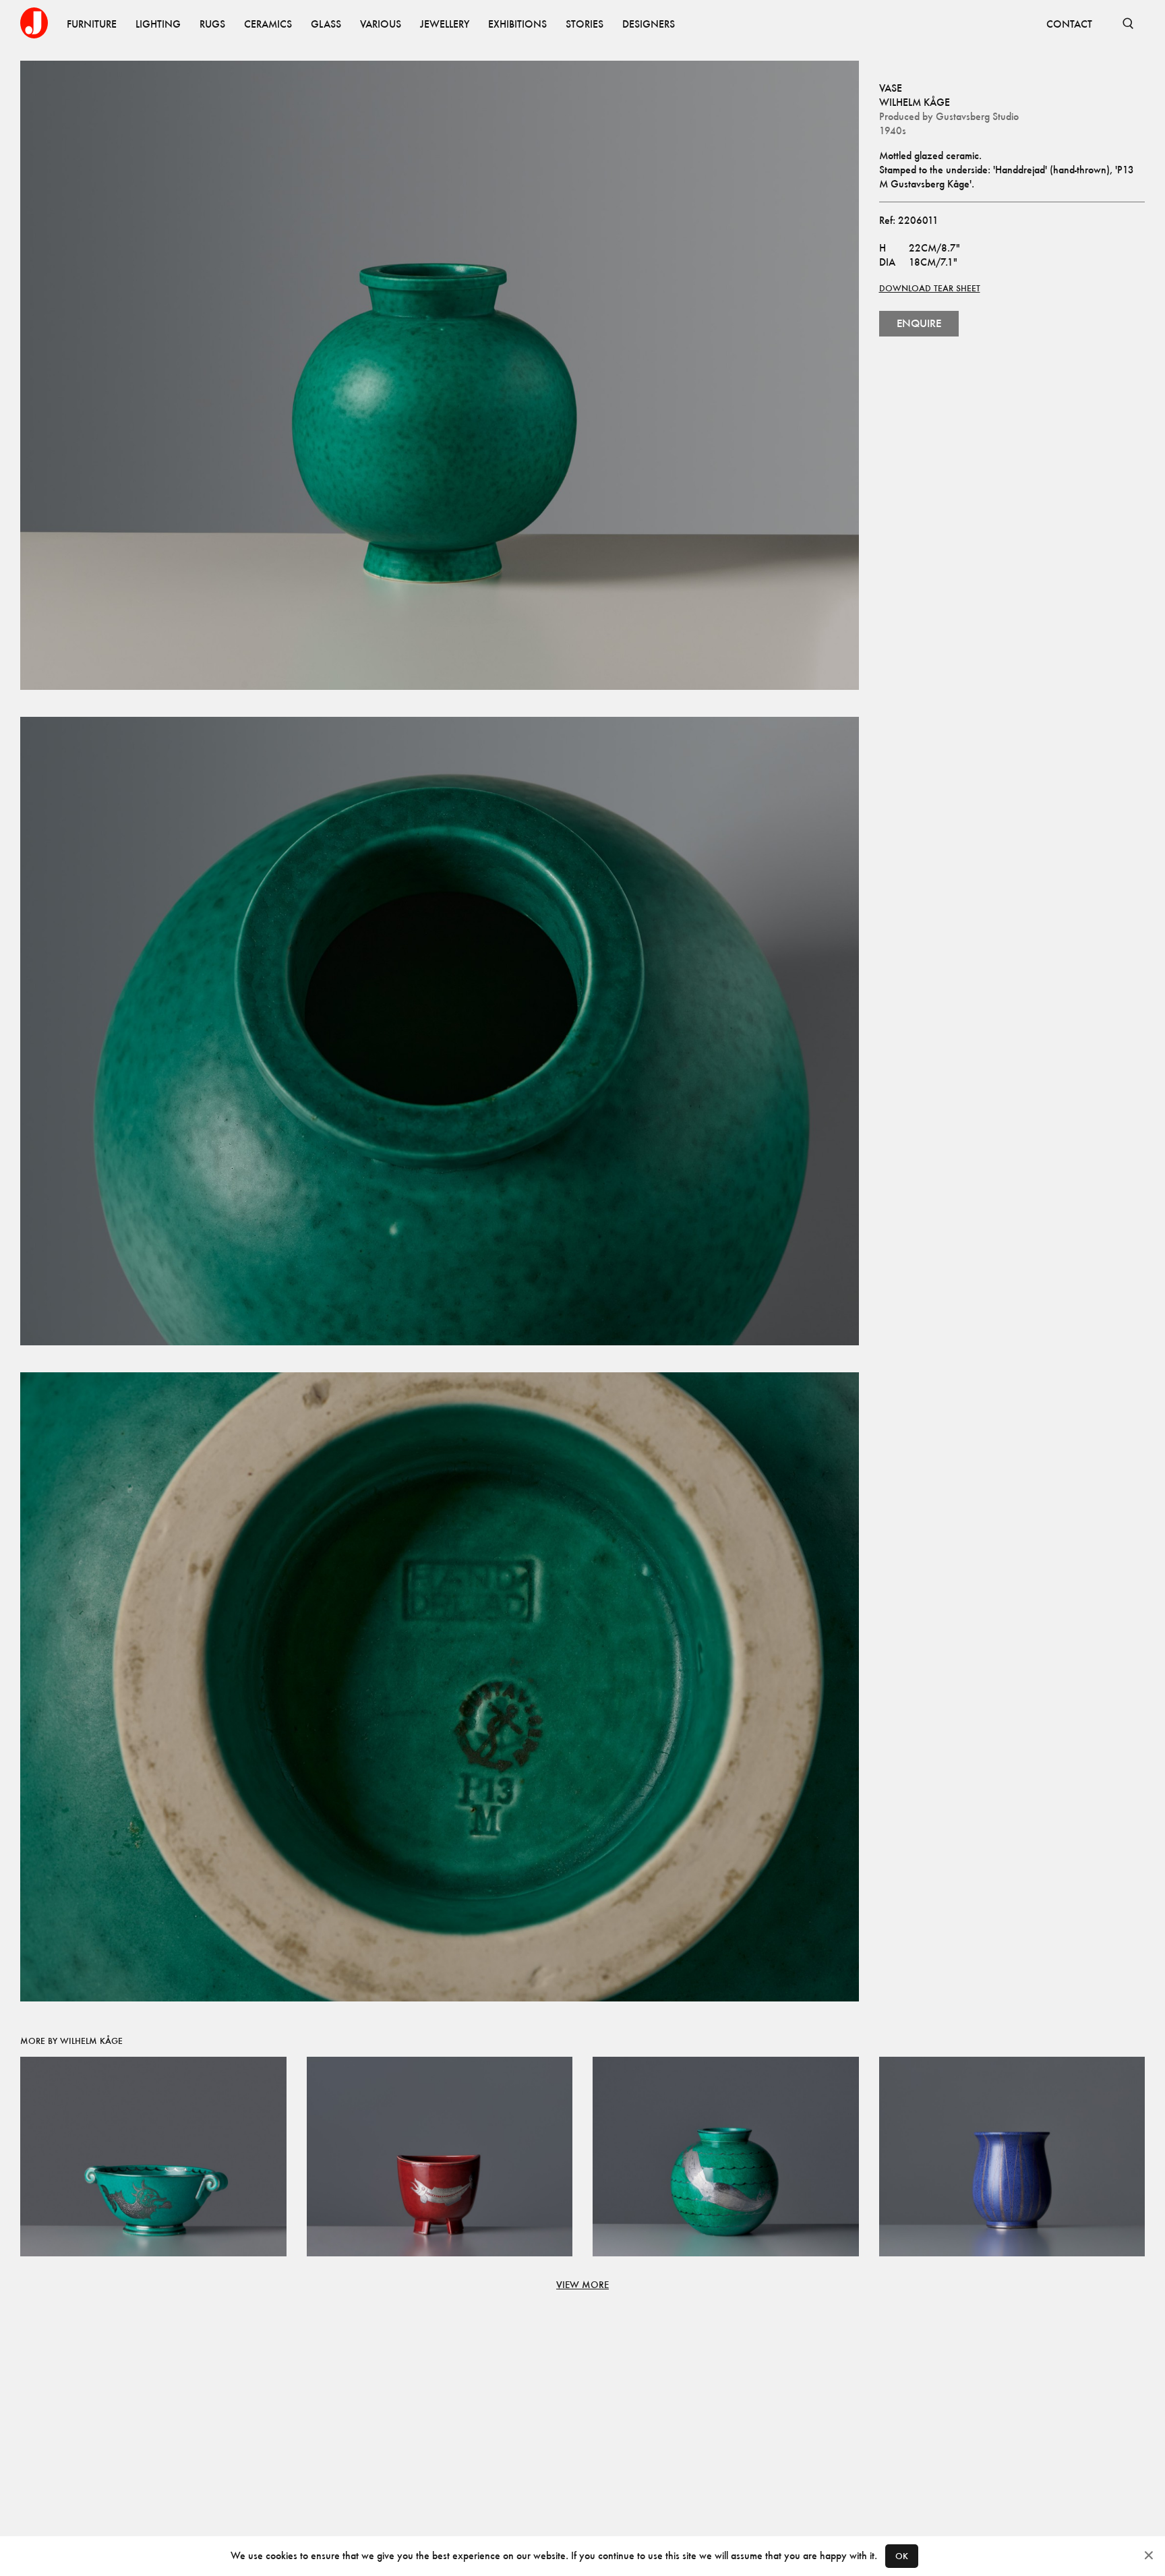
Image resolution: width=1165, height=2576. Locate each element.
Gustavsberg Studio (977, 116)
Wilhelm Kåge (915, 102)
